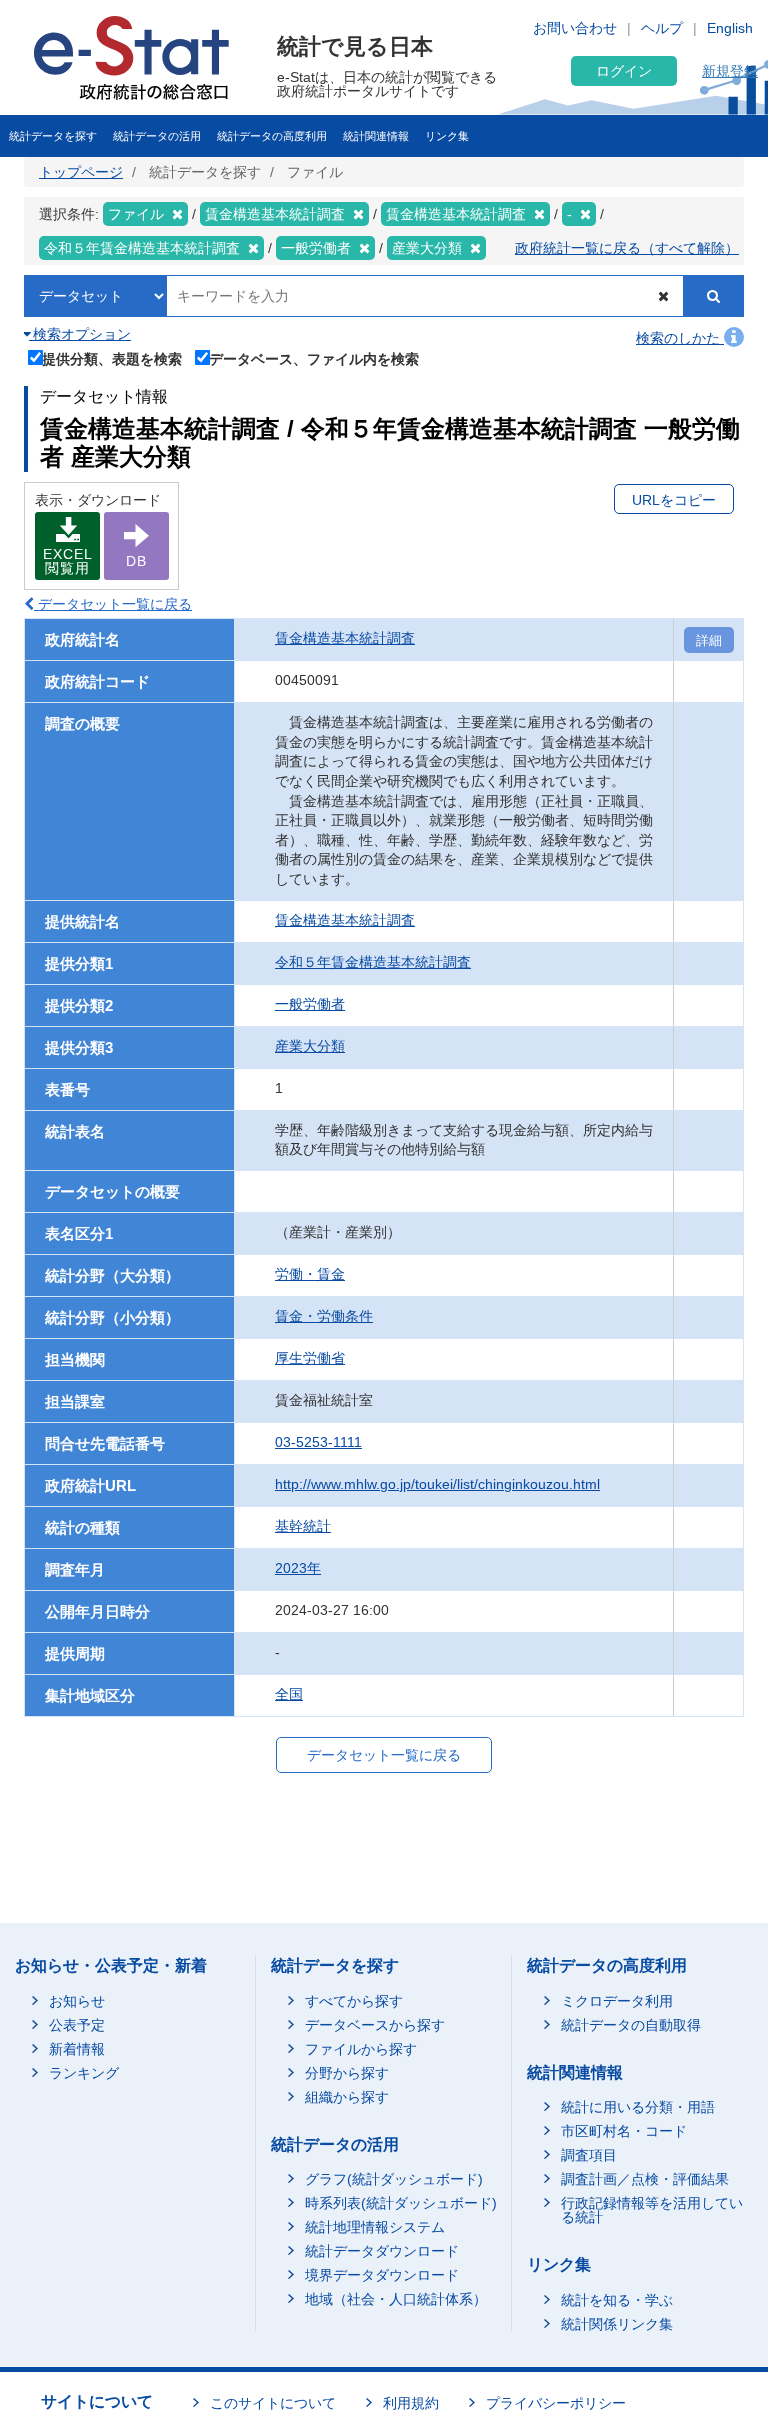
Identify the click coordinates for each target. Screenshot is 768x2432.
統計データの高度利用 (272, 136)
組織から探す (347, 2097)
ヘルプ (662, 28)
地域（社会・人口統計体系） (396, 2299)
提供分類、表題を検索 (112, 358)
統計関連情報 (376, 136)
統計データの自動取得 (631, 2025)
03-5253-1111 (318, 1442)
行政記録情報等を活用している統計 (652, 2210)
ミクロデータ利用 (617, 2001)
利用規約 (411, 2403)
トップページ (81, 172)
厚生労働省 (310, 1358)
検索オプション (80, 334)
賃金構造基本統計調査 (345, 638)
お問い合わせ (575, 28)
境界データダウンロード (382, 2275)
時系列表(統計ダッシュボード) (401, 2203)
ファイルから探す (361, 2049)
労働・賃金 (310, 1274)
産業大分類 (310, 1046)
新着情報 (77, 2049)
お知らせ (77, 2001)
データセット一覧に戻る (113, 604)
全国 (289, 1694)
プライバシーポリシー (556, 2403)
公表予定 (77, 2025)
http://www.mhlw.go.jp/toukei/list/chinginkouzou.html (437, 1484)
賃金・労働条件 (324, 1316)
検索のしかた (680, 338)
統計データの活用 (157, 136)
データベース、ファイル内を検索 (314, 358)
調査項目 (589, 2155)
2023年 (298, 1568)
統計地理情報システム (375, 2227)
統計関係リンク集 (617, 2324)
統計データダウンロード (382, 2251)
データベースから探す (375, 2025)
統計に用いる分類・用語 (638, 2107)
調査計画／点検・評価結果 (645, 2179)
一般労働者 (310, 1004)
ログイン (624, 71)
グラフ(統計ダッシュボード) (394, 2179)
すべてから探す (354, 2001)
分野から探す (347, 2073)
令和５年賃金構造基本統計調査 (373, 962)
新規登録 (730, 71)
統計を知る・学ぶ (617, 2300)
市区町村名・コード (624, 2131)
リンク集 (447, 136)
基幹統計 (303, 1526)
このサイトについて (273, 2403)
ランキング (84, 2073)
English (730, 28)
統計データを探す (53, 136)
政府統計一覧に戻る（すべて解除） (627, 248)
